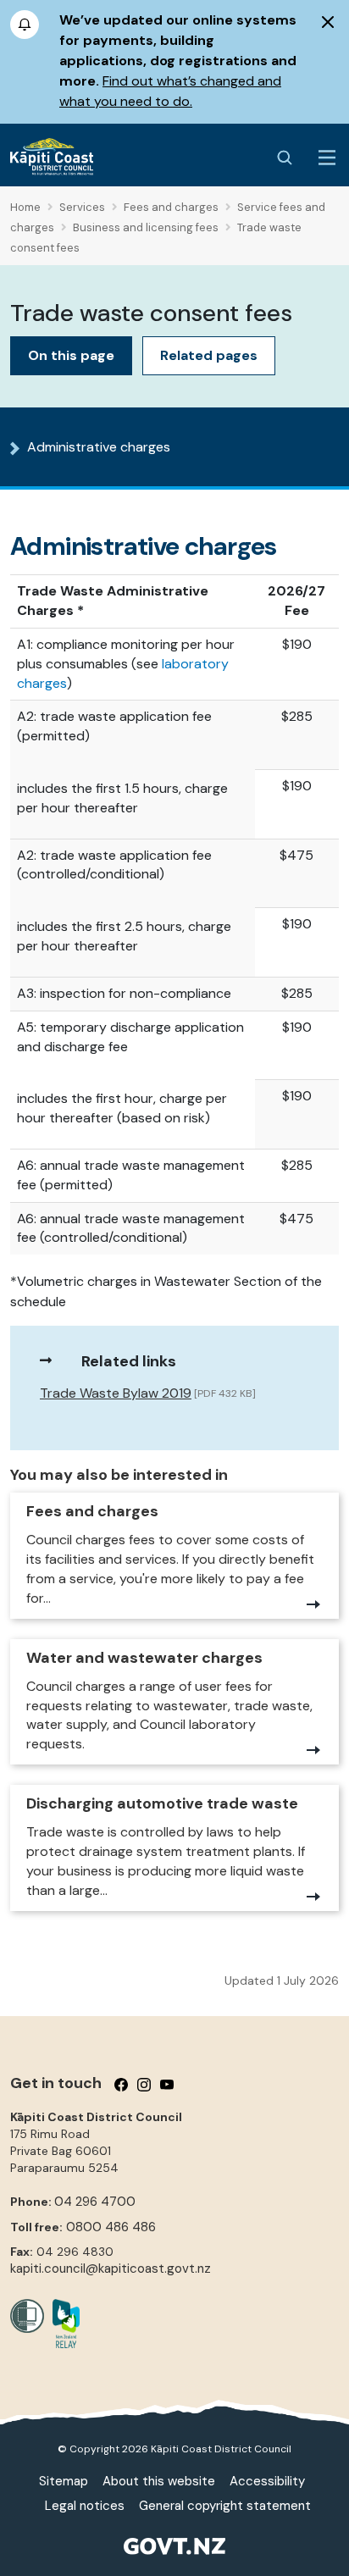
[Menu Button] (327, 158)
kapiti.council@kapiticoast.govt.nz (111, 2269)
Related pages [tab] (209, 355)
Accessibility (267, 2481)
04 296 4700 (95, 2202)
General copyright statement (225, 2506)
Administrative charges (99, 447)
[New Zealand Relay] (62, 2324)
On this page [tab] (71, 355)
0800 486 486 (111, 2227)
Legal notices (85, 2506)
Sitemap (64, 2481)
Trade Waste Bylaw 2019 (116, 1393)
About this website (159, 2481)
